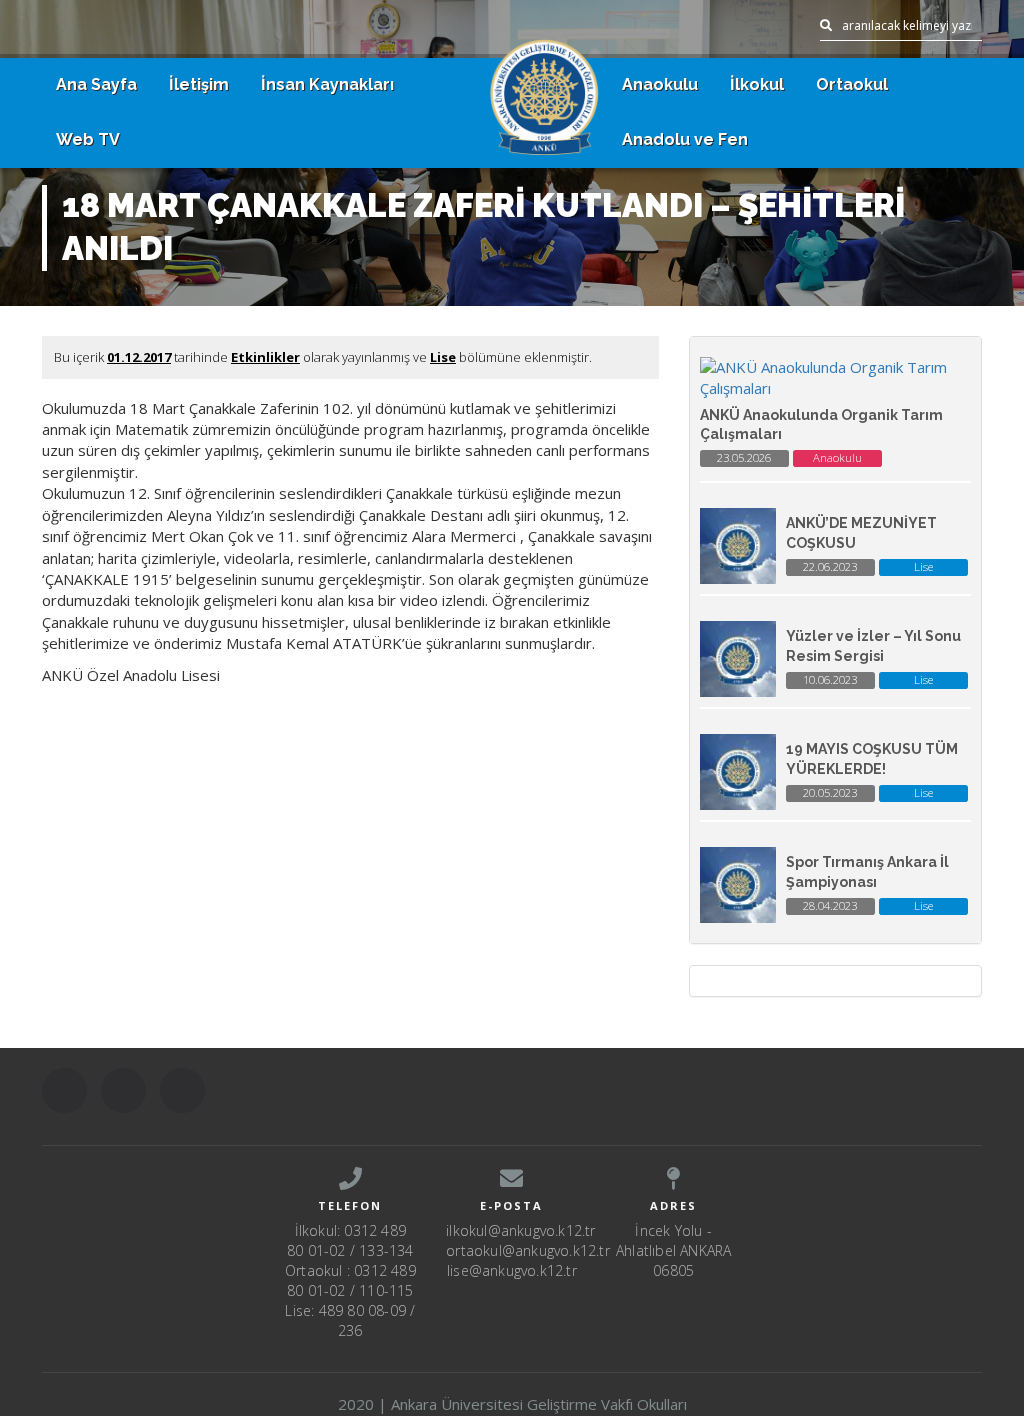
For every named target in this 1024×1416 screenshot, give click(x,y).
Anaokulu (660, 84)
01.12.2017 (139, 357)
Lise (443, 357)
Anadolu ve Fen (685, 139)
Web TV (88, 139)
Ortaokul (852, 84)
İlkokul (757, 84)
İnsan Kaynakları (327, 84)
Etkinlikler (265, 357)
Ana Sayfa (96, 84)
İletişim (199, 84)
